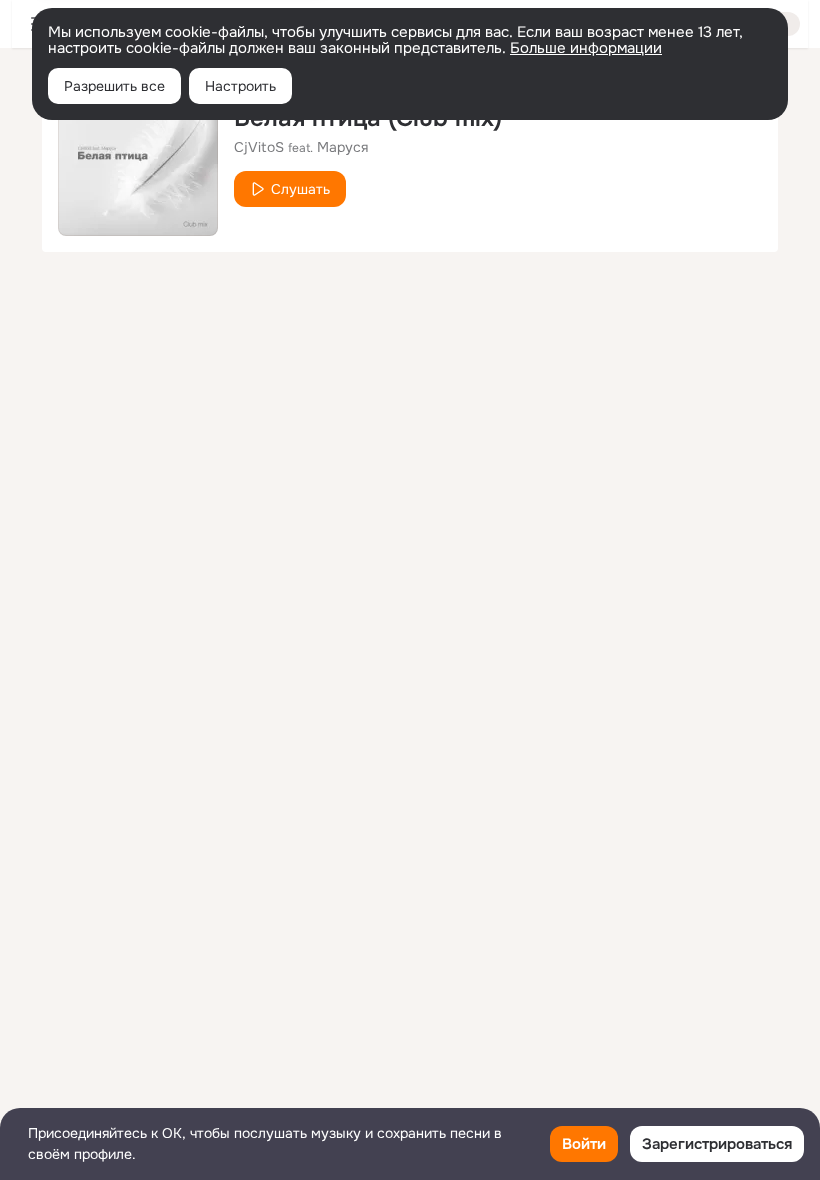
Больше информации (586, 48)
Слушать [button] (300, 189)
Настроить (240, 86)
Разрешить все (114, 86)
